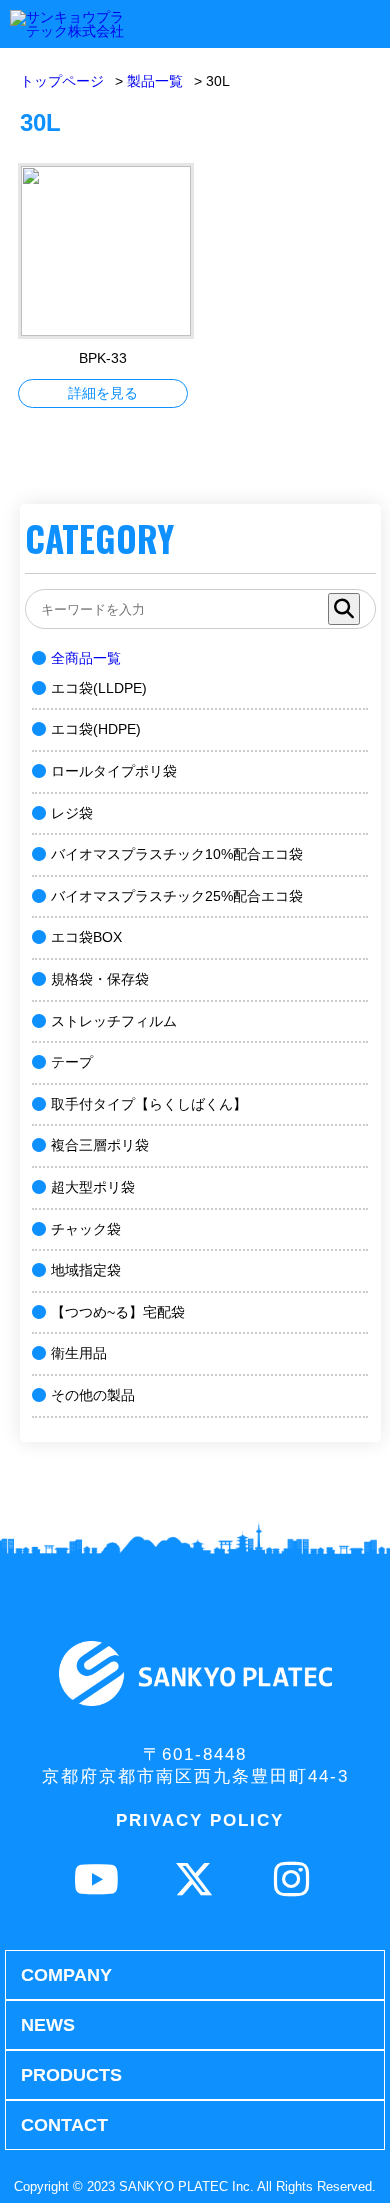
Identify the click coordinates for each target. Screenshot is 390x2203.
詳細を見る (103, 393)
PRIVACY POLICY (200, 1820)
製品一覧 (155, 81)
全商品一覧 (86, 658)
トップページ (62, 81)
